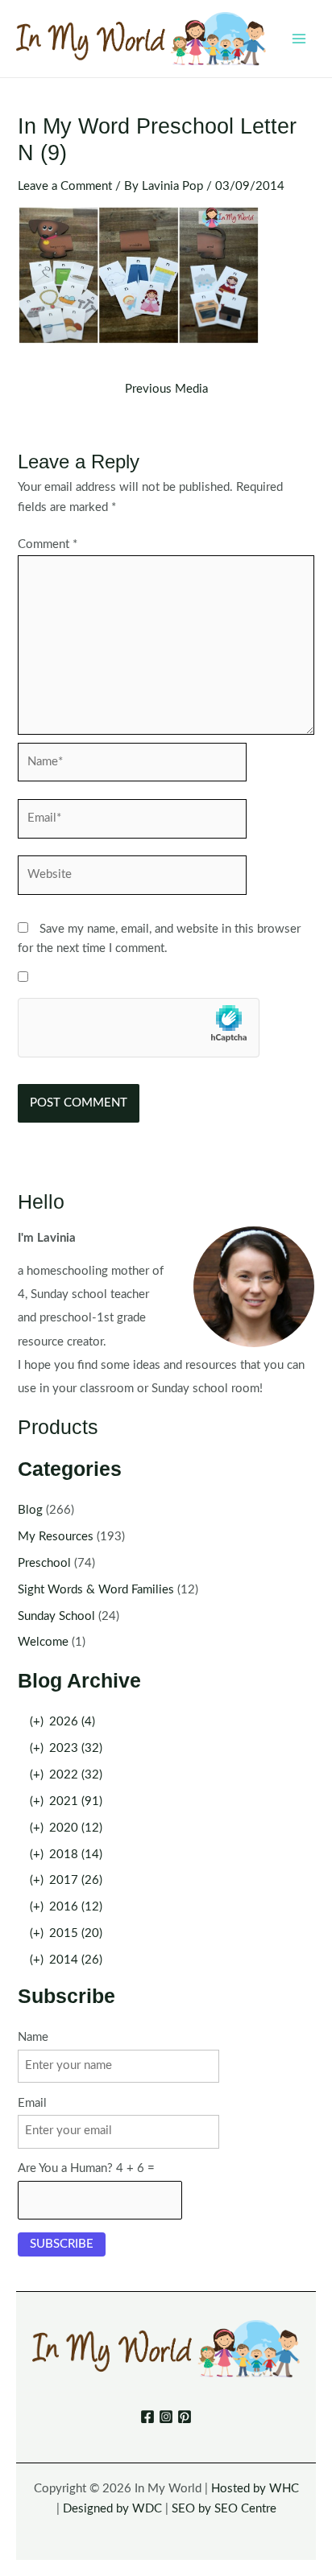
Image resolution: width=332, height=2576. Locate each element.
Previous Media (166, 389)
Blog (30, 1510)
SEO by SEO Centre (224, 2509)
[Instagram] (166, 2417)
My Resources (56, 1537)
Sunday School (56, 1616)
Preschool (44, 1563)
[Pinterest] (185, 2417)
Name (33, 2037)
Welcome (43, 1642)
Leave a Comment (65, 186)
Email (32, 2103)
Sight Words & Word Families (96, 1590)
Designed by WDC (112, 2509)
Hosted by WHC (255, 2489)
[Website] (132, 878)
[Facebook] (147, 2417)
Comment (48, 544)
